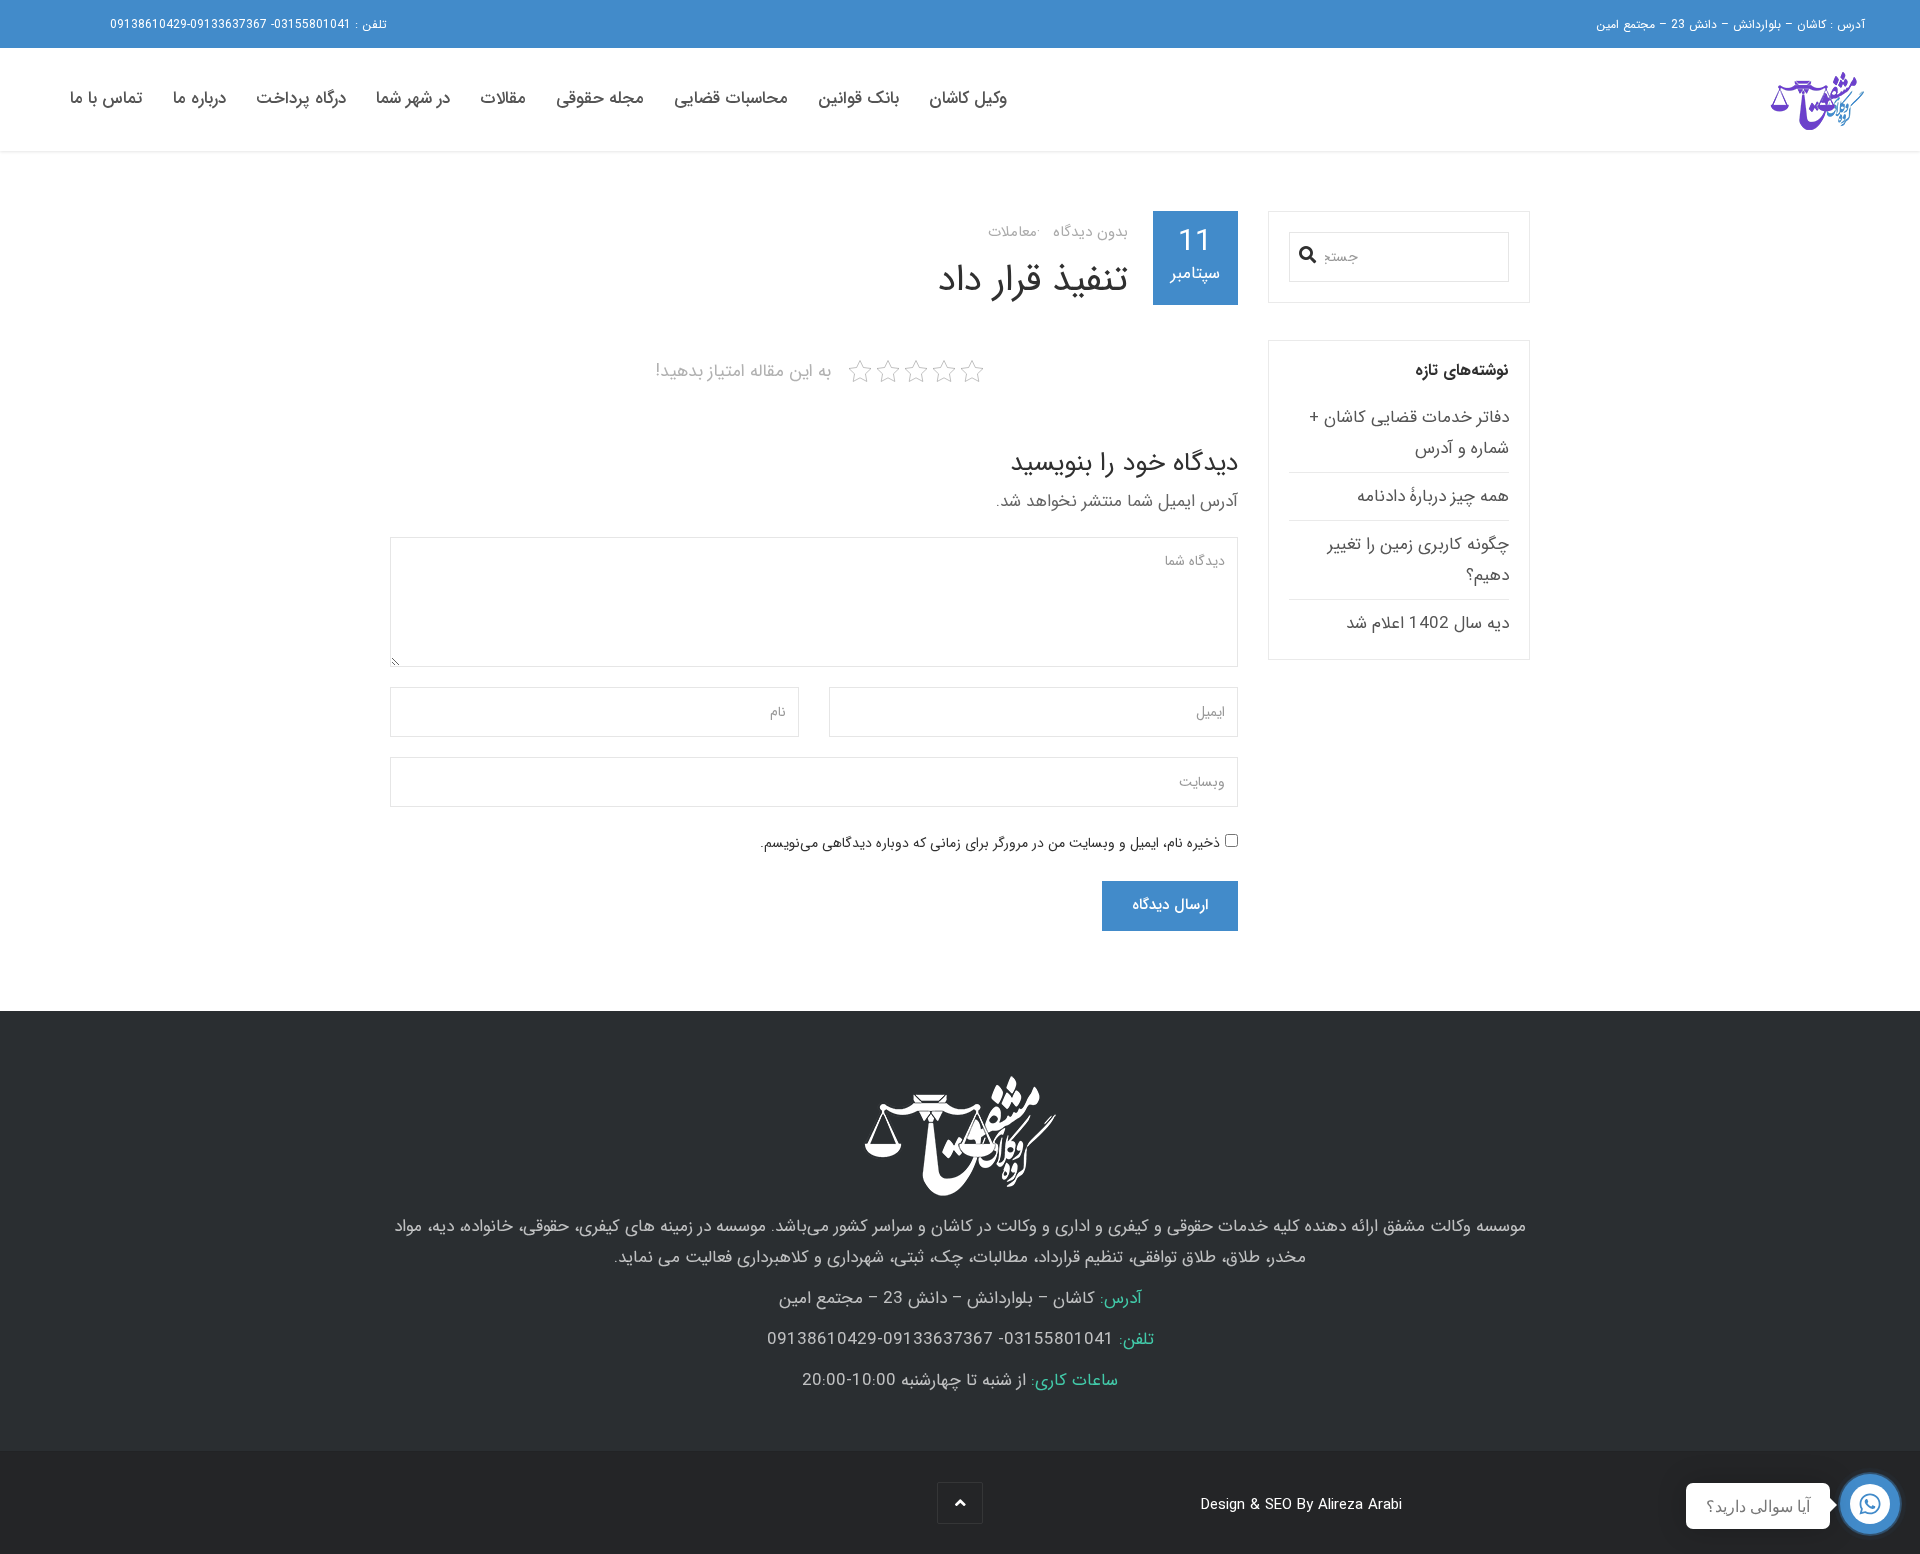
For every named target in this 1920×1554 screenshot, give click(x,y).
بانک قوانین (858, 98)
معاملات (1012, 232)
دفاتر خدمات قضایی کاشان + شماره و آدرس (1409, 433)
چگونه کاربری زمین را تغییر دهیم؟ (1418, 560)
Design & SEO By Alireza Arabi (1301, 1505)
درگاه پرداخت (301, 98)
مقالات (503, 98)
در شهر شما (413, 98)
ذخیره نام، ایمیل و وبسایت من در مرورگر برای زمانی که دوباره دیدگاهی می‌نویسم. (990, 843)
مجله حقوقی (600, 98)
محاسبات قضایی (731, 98)
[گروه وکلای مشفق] (1815, 101)
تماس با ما (106, 98)
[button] (1307, 250)
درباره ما (199, 98)
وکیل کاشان (968, 98)
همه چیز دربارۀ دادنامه (1433, 496)
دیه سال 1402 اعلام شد (1427, 623)
